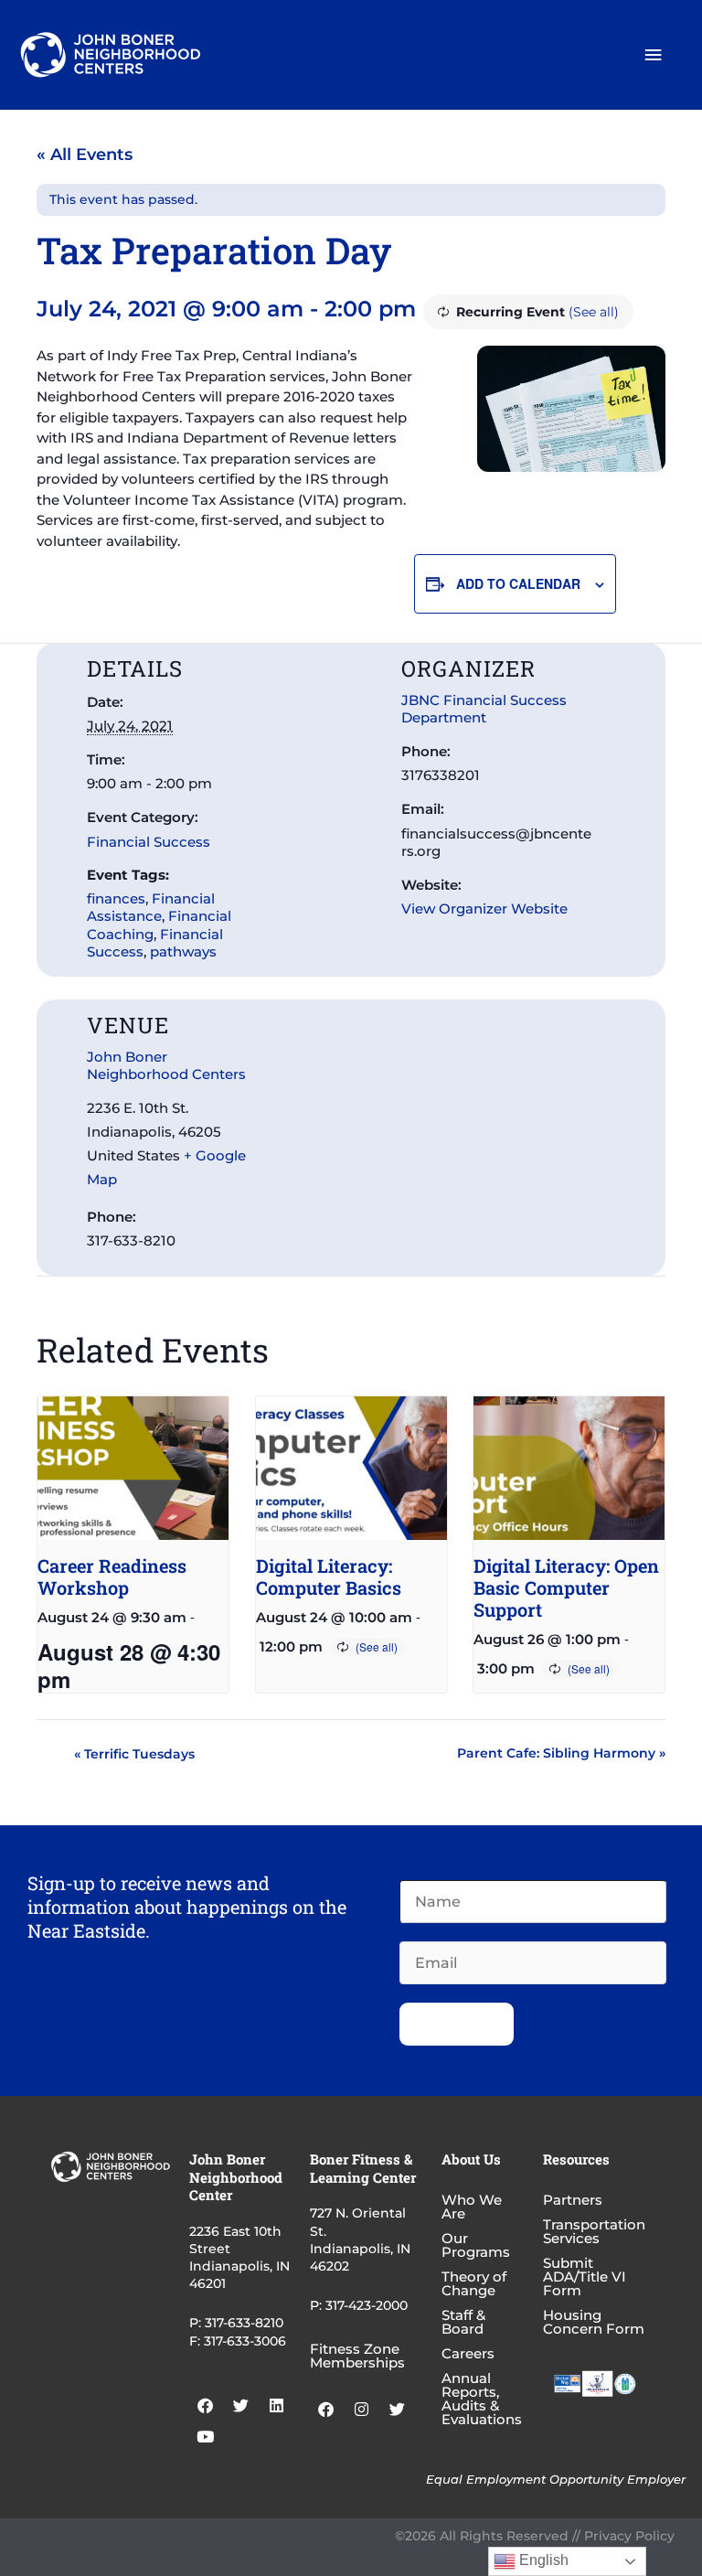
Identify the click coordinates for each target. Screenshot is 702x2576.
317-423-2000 (367, 2305)
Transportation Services (594, 2231)
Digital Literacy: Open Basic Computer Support (566, 1587)
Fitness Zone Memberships (357, 2356)
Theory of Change (474, 2283)
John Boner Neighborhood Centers (166, 1065)
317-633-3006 (245, 2341)
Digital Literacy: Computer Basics (329, 1577)
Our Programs (476, 2245)
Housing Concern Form (594, 2322)
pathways (183, 951)
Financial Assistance (151, 907)
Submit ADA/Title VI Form (585, 2277)
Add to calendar (518, 583)
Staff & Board (463, 2322)
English (542, 2560)
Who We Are (472, 2207)
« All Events (85, 155)
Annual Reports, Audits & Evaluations (482, 2399)
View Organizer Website (484, 909)
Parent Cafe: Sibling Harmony (561, 1753)
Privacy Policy (629, 2536)
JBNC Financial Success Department (484, 709)
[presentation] (133, 1468)
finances (116, 898)
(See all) (594, 312)
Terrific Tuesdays (134, 1754)
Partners (573, 2200)
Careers (468, 2353)
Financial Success (149, 842)
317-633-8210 (244, 2323)
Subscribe (457, 2024)
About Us (471, 2159)
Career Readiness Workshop (112, 1577)
